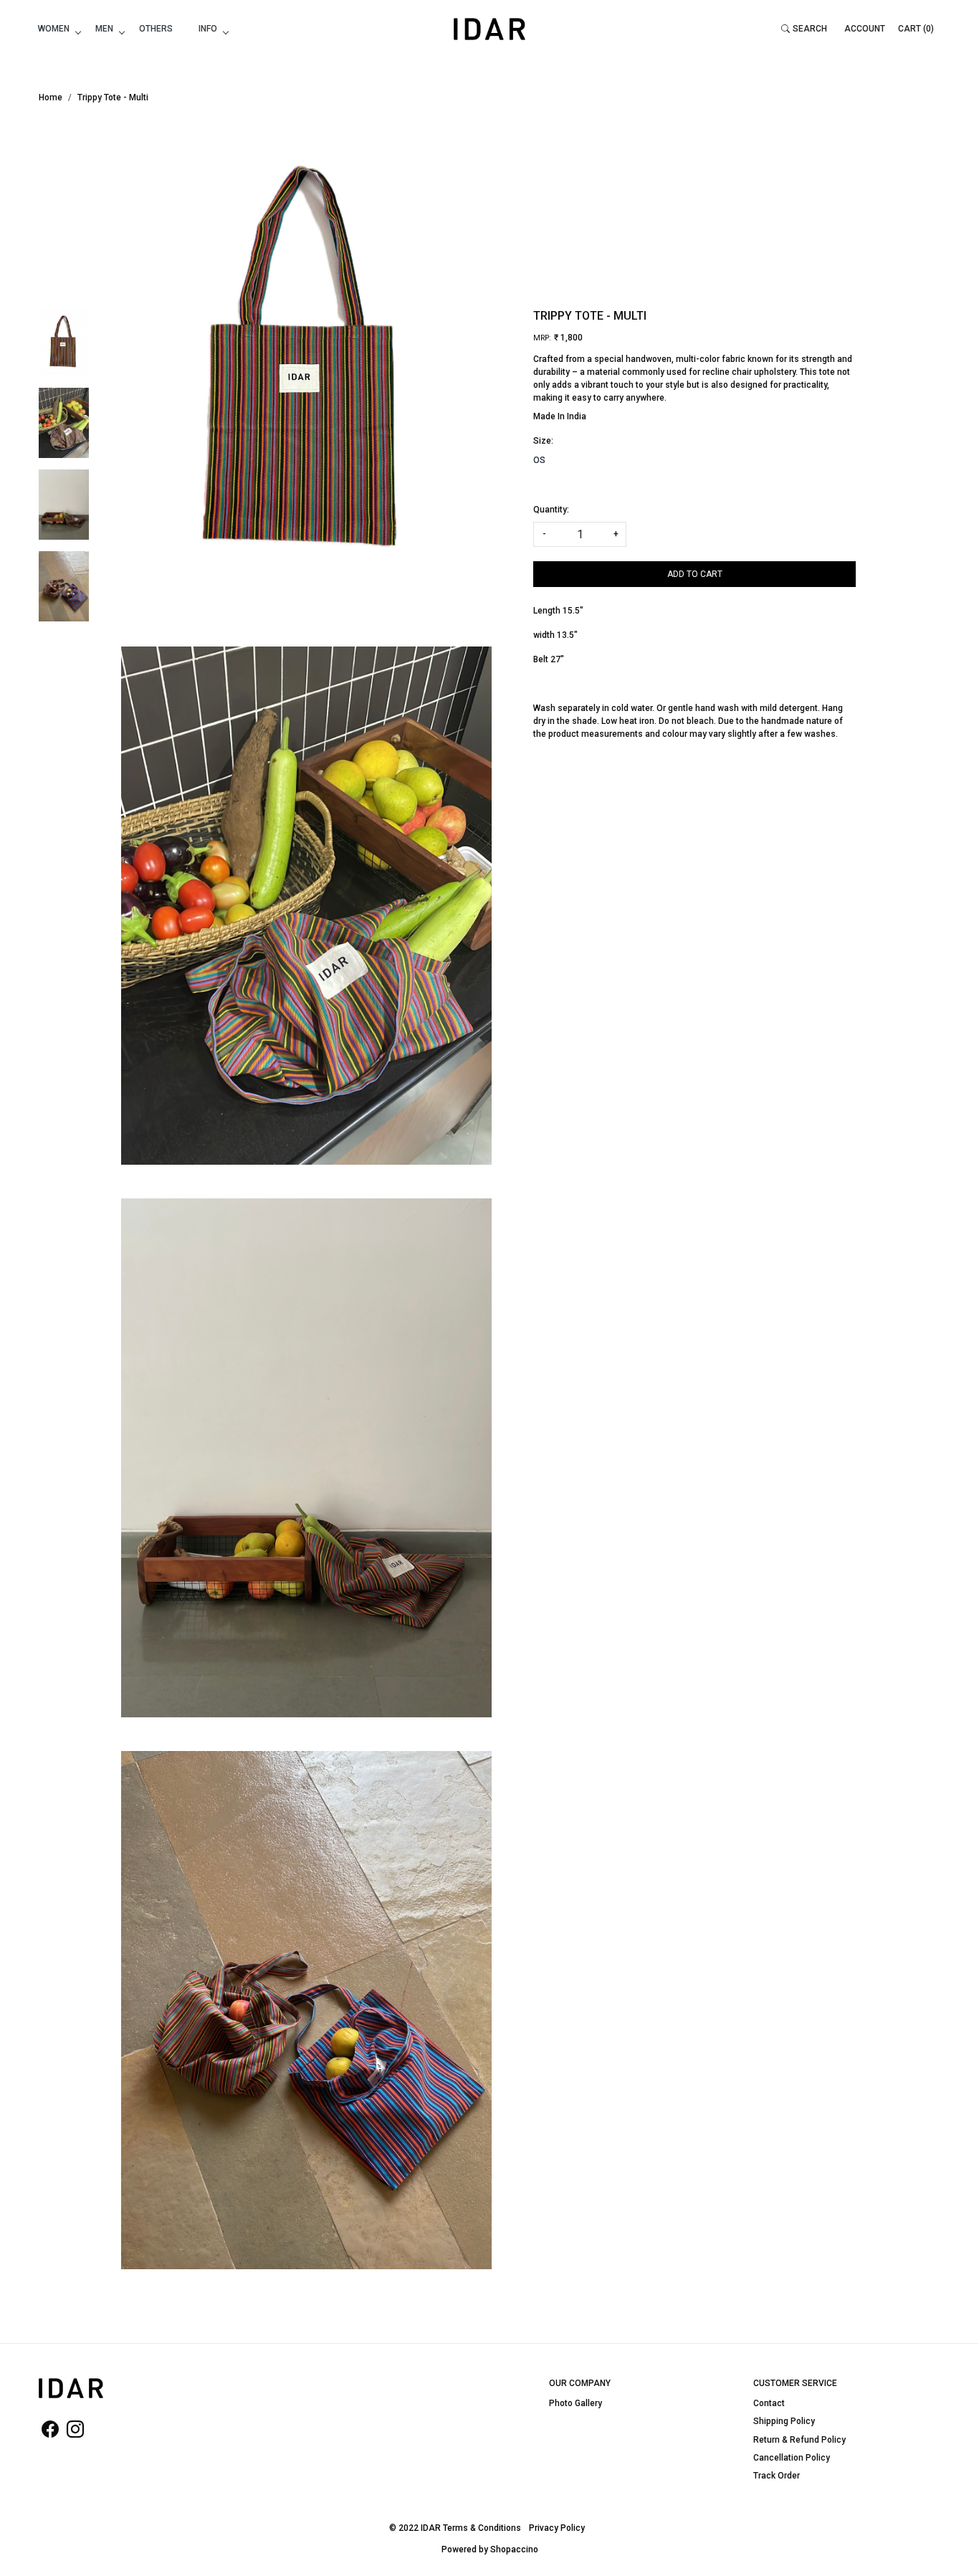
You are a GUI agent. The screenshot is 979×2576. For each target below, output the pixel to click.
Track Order (777, 2476)
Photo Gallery (576, 2403)
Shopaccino (514, 2549)
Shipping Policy (784, 2421)
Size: (543, 441)
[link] (804, 29)
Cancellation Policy (792, 2458)
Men (104, 29)
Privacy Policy (557, 2528)
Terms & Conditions (482, 2528)
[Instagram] (75, 2433)
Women (54, 29)
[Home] (489, 29)
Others (156, 29)
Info (208, 29)
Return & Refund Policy (799, 2440)
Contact (769, 2403)
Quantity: (551, 510)
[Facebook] (50, 2433)
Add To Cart (695, 574)
